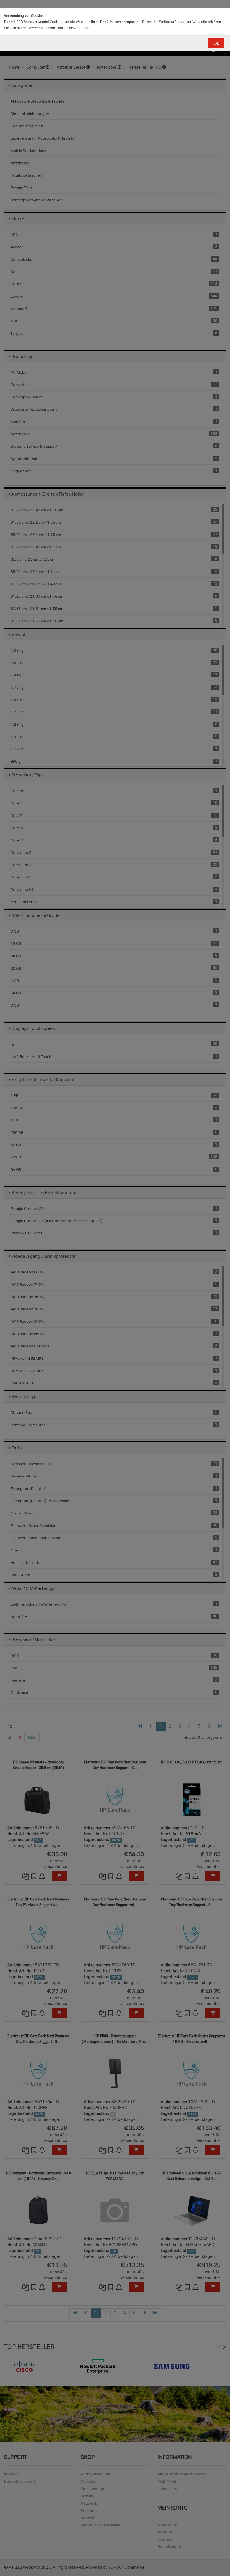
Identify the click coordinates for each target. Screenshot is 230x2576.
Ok (216, 43)
